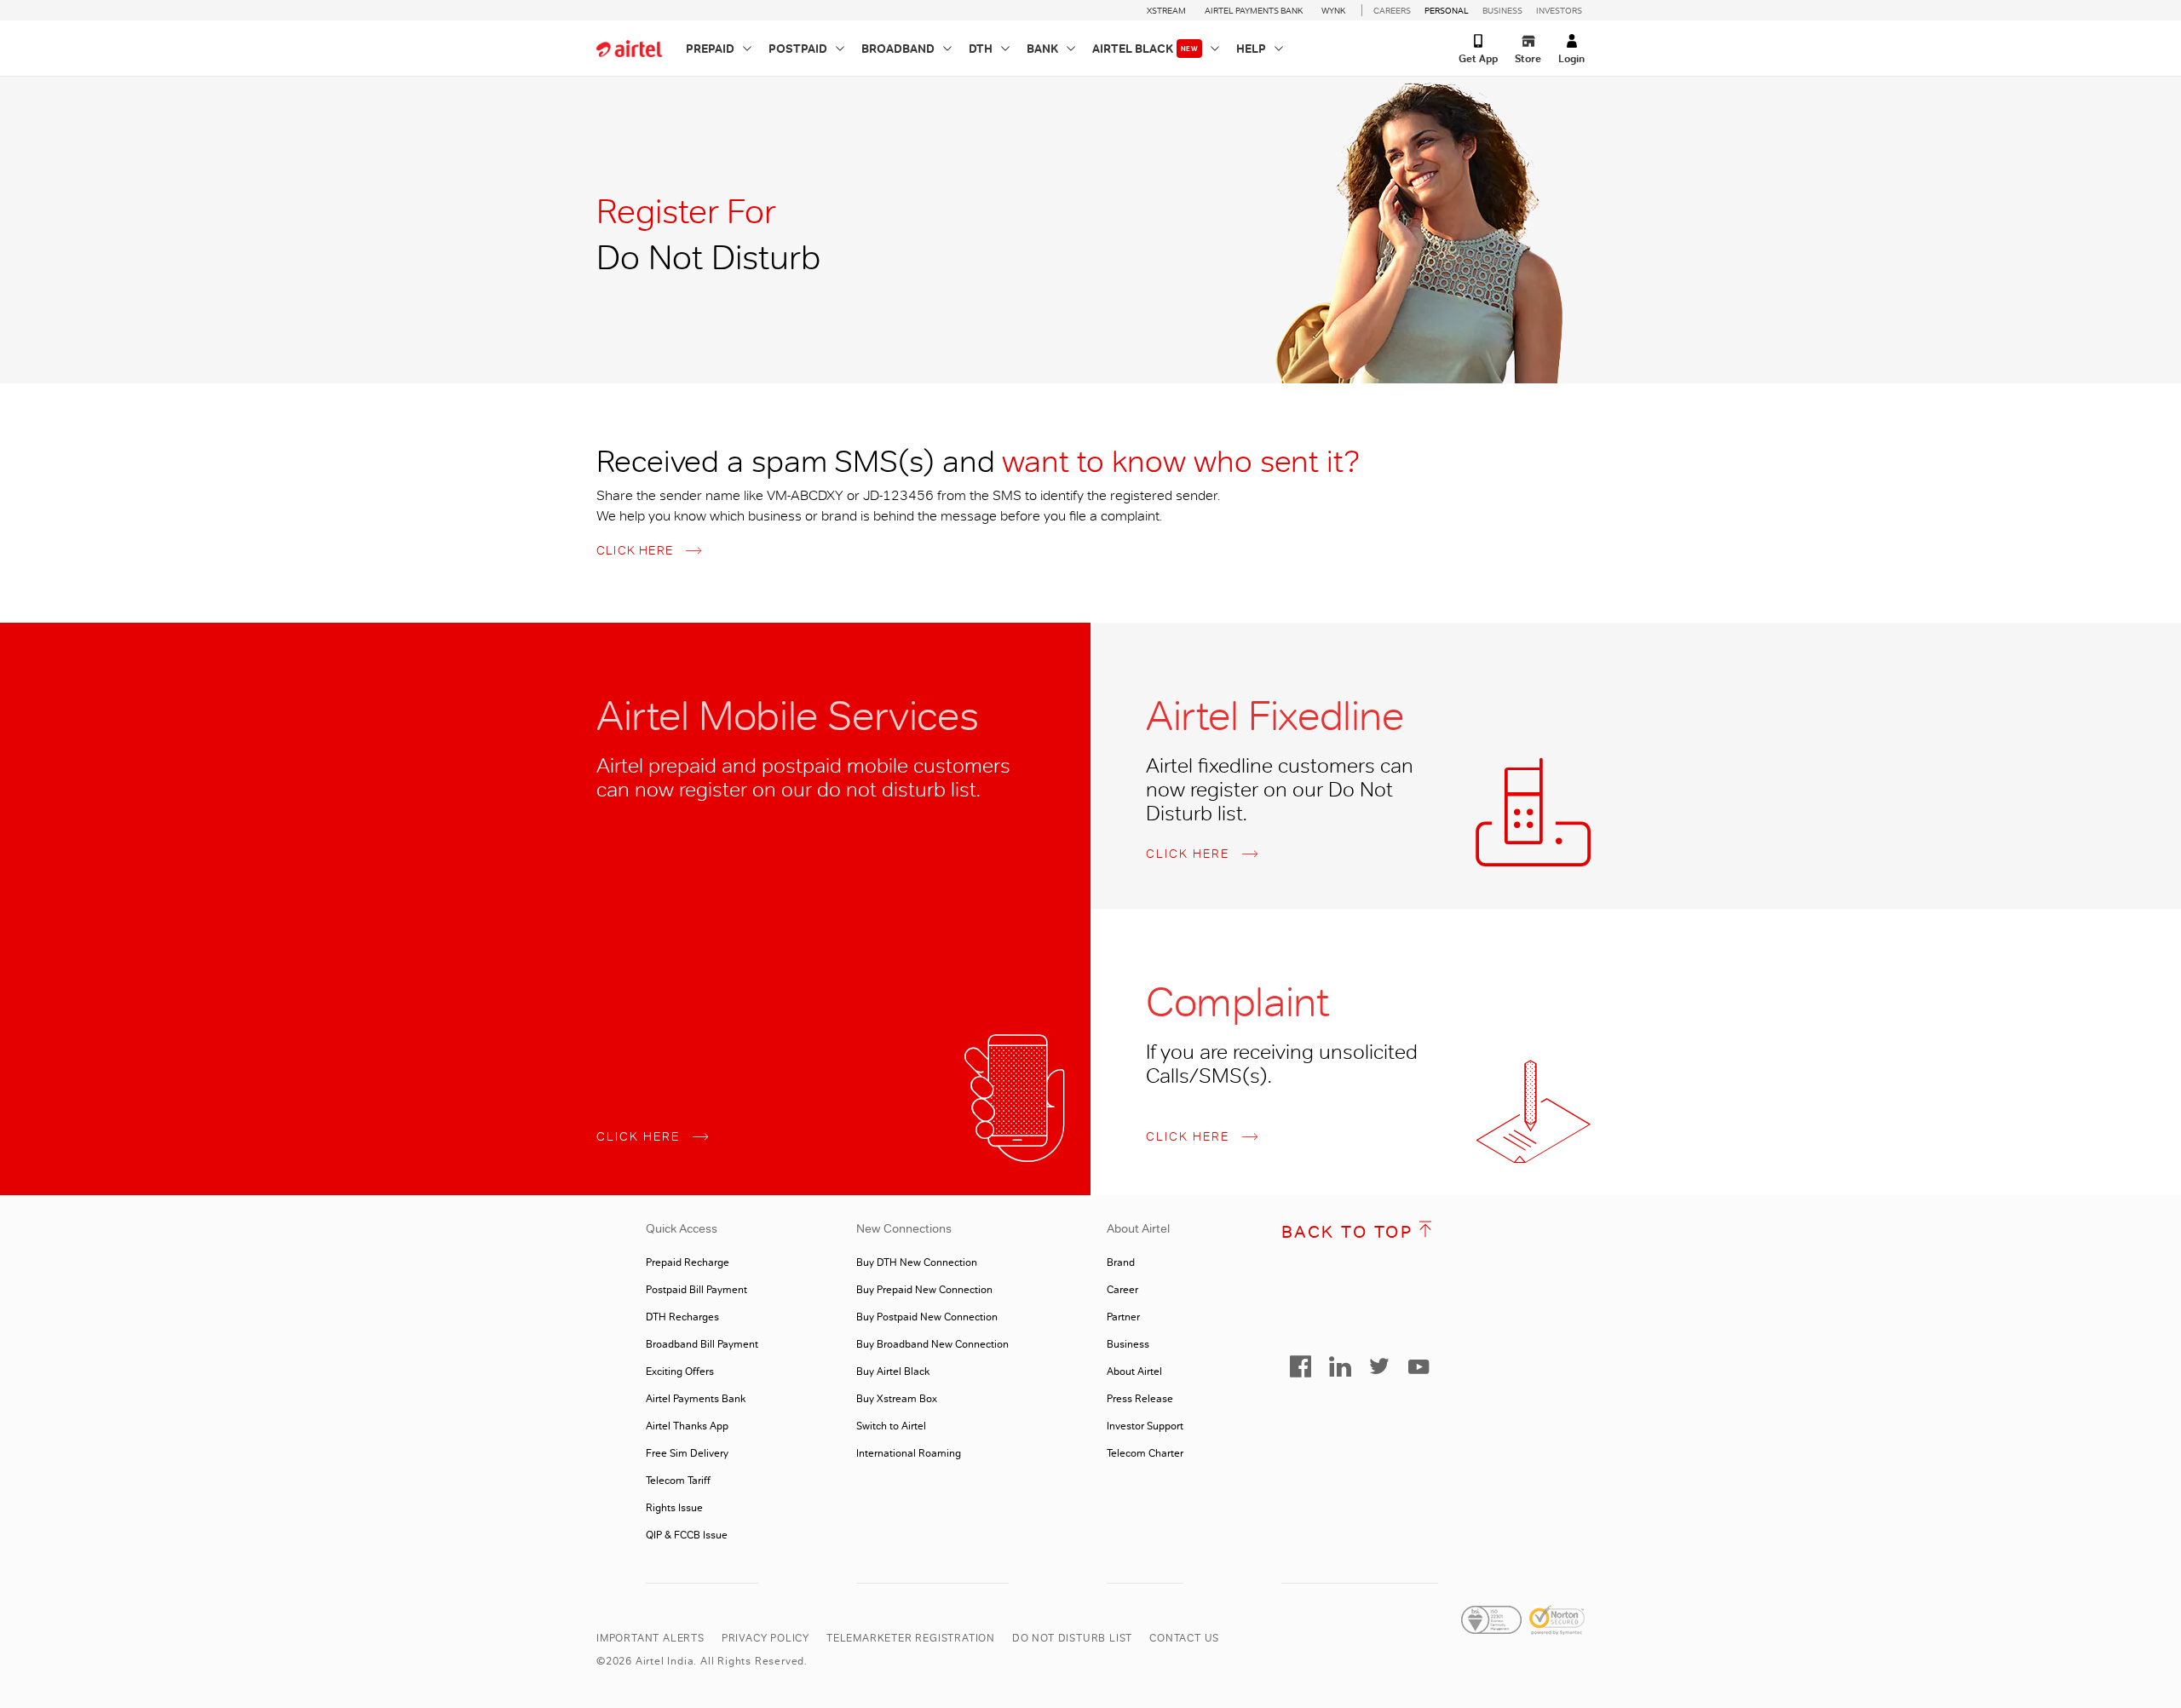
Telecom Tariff (678, 1481)
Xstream (1166, 10)
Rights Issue (674, 1508)
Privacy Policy (765, 1638)
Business (1128, 1344)
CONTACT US (1184, 1638)
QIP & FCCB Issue (687, 1535)
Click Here (635, 550)
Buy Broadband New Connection (932, 1344)
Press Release (1140, 1399)
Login (1571, 58)
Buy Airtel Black (893, 1372)
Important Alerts (650, 1638)
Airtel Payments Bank (1254, 10)
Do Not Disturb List (1072, 1638)
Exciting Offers (680, 1372)
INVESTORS (1559, 10)
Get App (1478, 58)
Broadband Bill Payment (702, 1344)
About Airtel (1134, 1372)
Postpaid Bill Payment (696, 1290)
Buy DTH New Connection (917, 1262)
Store (1528, 58)
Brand (1121, 1262)
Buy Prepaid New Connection (924, 1290)
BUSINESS (1502, 10)
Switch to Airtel (891, 1426)
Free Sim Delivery (687, 1453)
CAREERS (1392, 10)
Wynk (1333, 10)
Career (1122, 1290)
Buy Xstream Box (897, 1399)
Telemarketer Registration (911, 1638)
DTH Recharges (682, 1317)
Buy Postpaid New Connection (927, 1317)
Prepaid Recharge (688, 1262)
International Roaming (909, 1453)
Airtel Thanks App (687, 1426)
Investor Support (1145, 1426)
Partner (1123, 1317)
